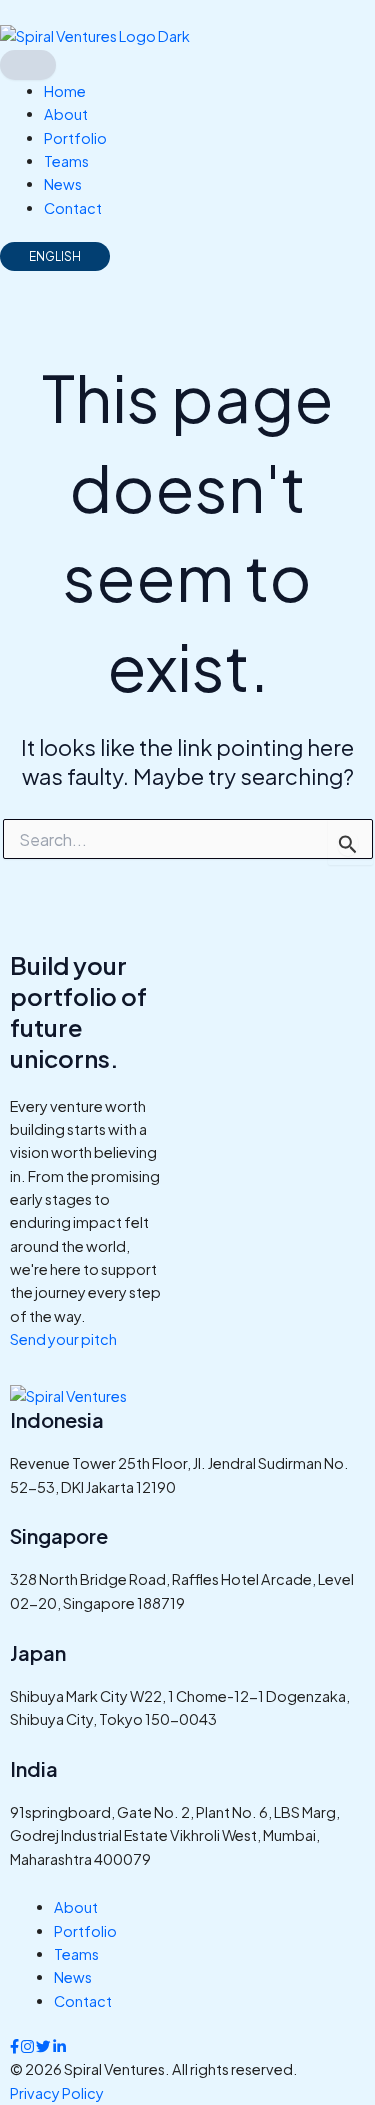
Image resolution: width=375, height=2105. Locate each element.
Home (65, 91)
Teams (66, 161)
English (55, 256)
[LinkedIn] (59, 2046)
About (66, 114)
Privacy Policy (57, 2093)
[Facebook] (15, 2046)
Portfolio (75, 138)
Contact (73, 208)
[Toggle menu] (28, 65)
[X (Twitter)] (44, 2046)
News (63, 184)
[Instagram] (28, 2046)
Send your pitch (63, 1339)
